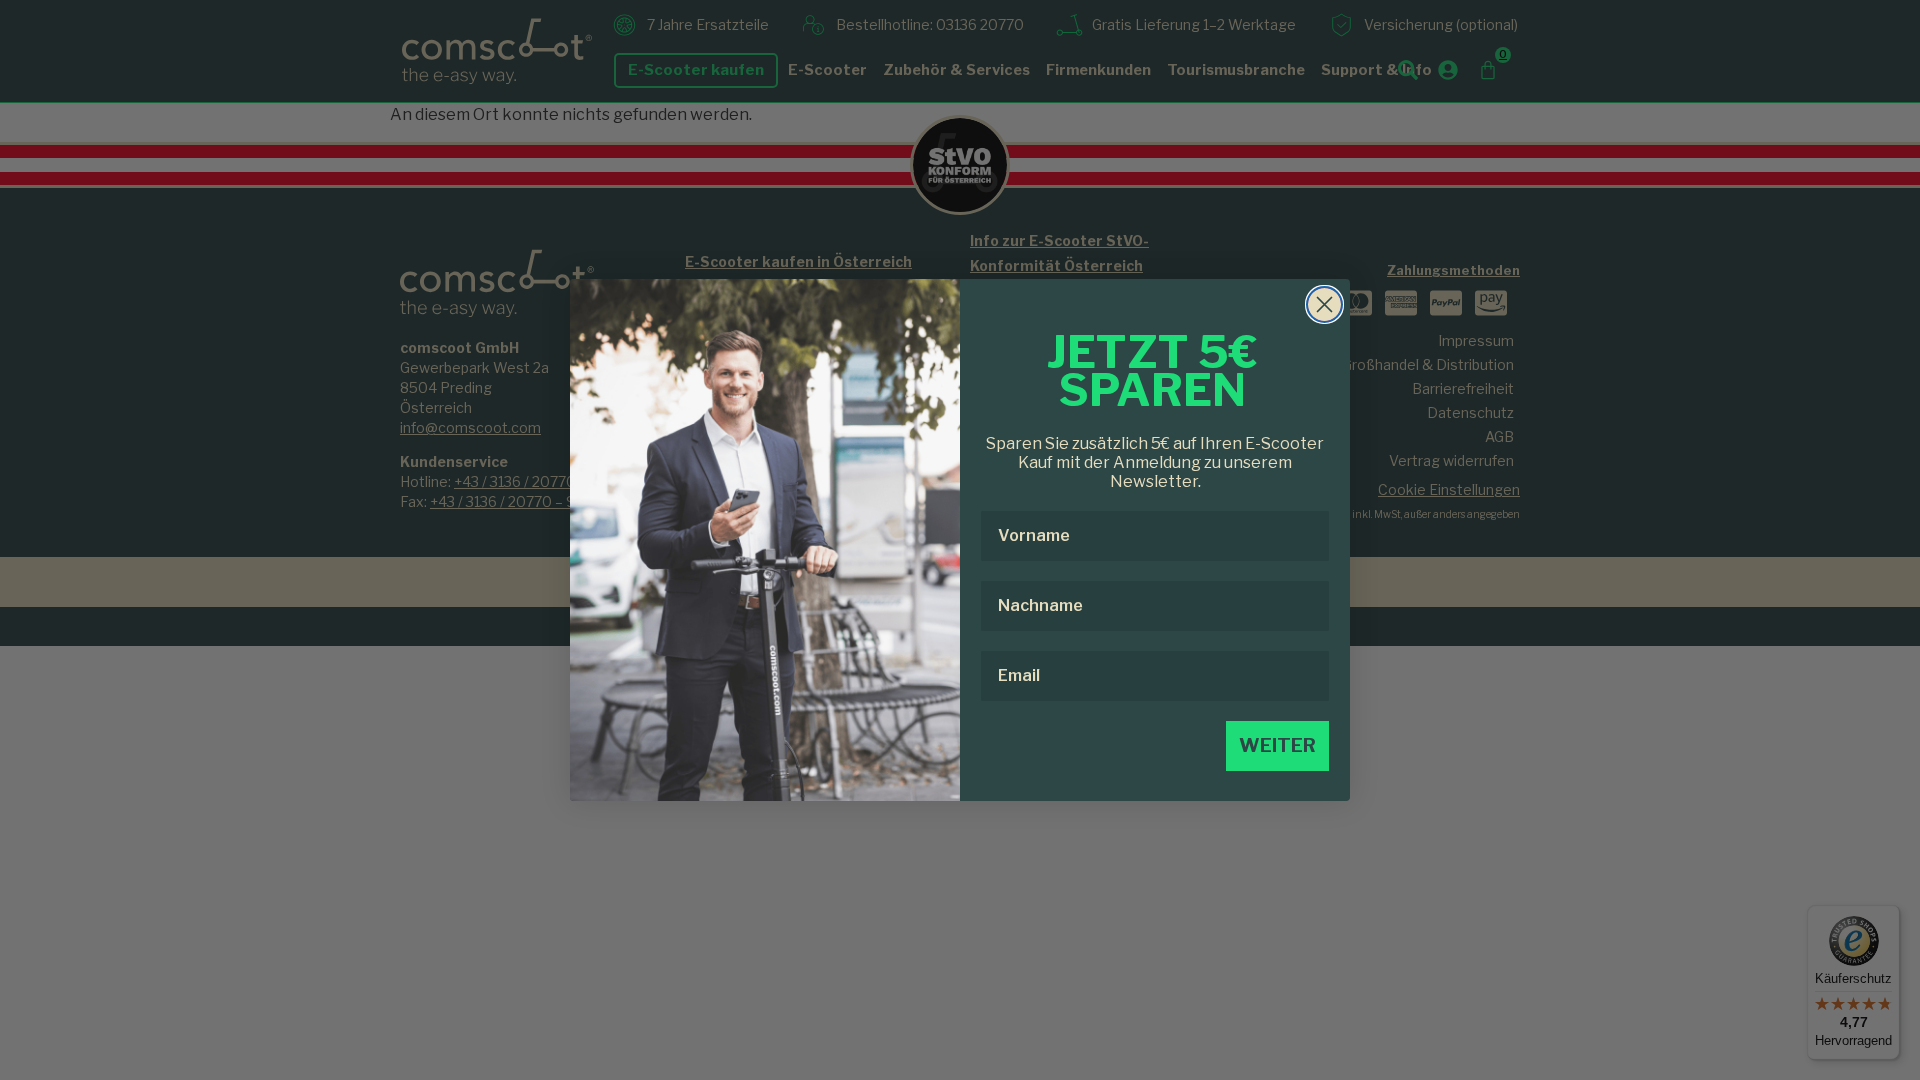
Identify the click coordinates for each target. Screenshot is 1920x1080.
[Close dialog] (1324, 304)
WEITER (1277, 745)
